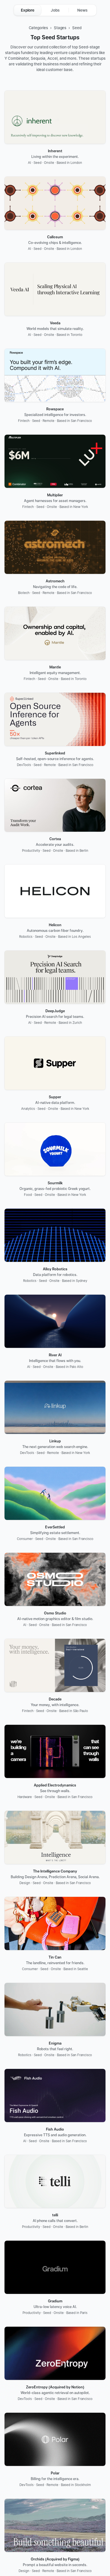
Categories (38, 28)
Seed (77, 28)
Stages (60, 28)
